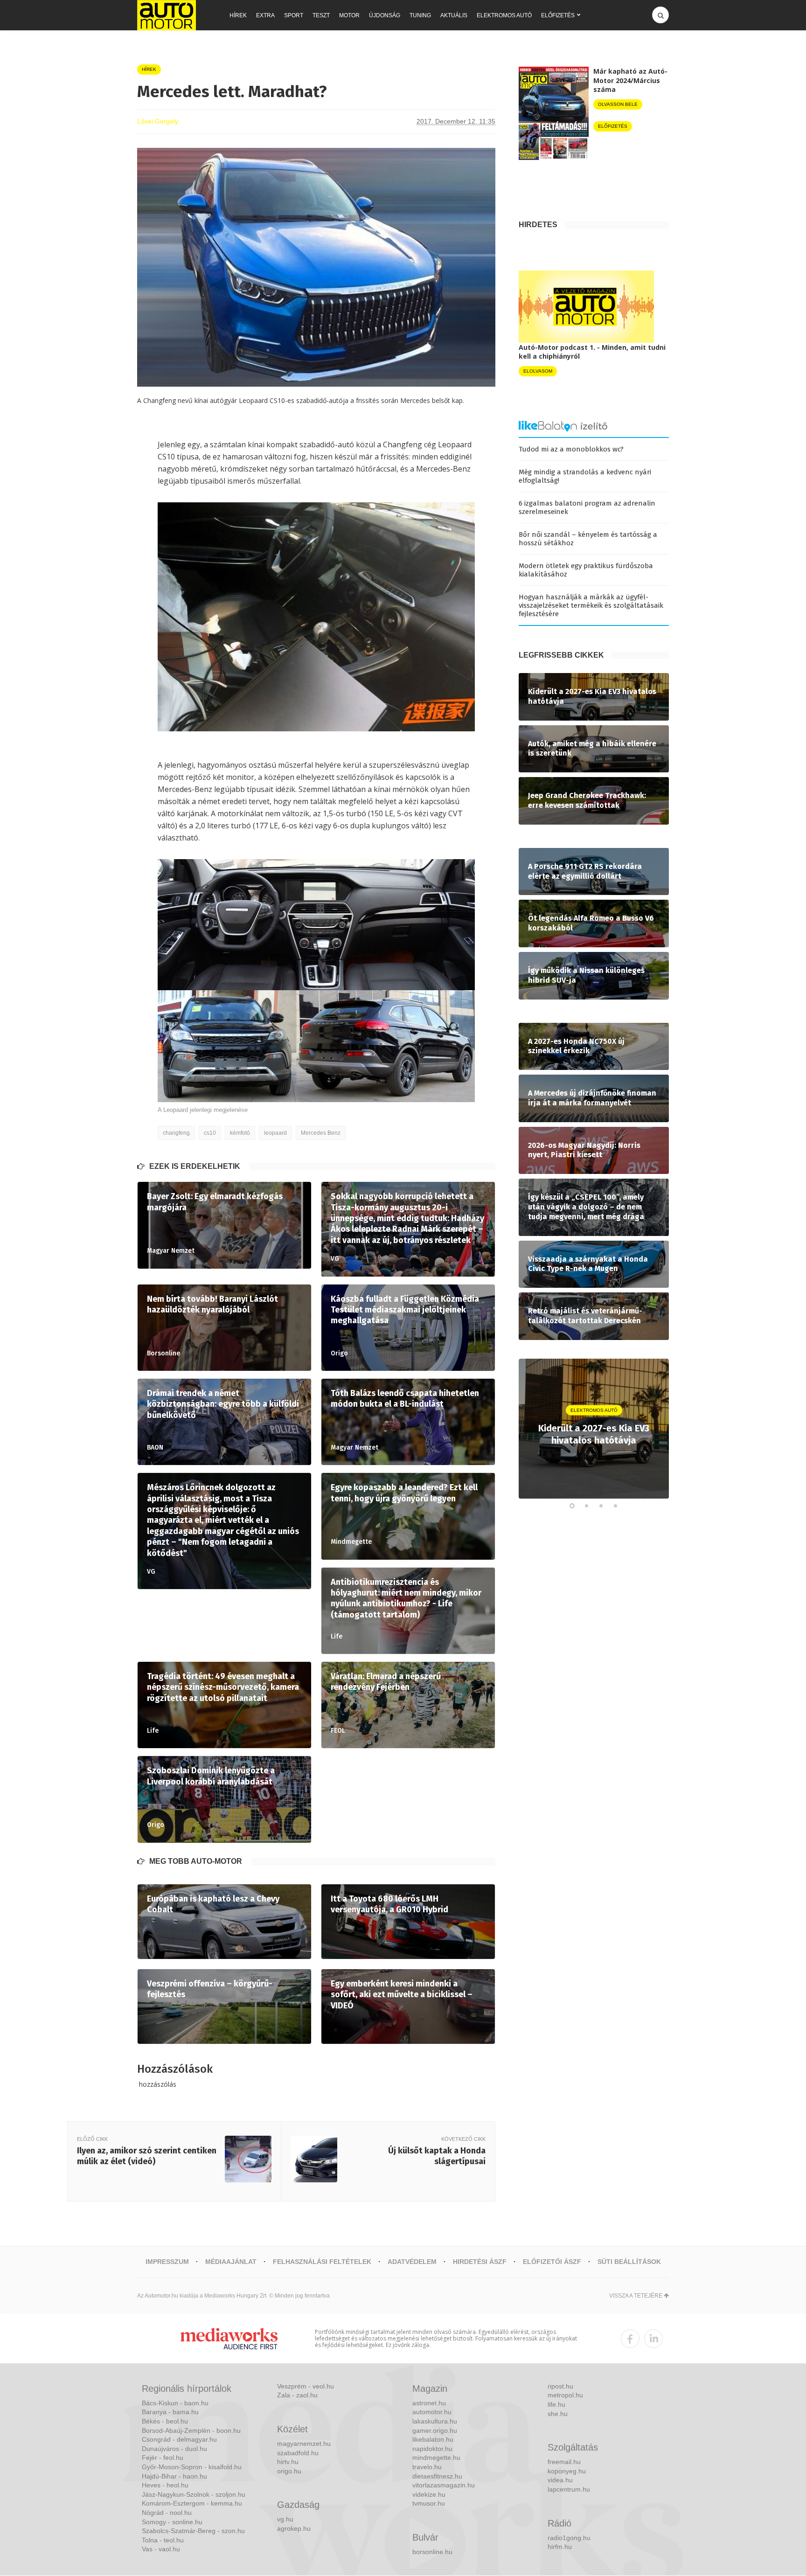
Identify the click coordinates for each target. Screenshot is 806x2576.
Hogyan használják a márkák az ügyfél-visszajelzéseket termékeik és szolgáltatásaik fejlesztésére (591, 605)
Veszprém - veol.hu (306, 2386)
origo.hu (289, 2471)
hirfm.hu (560, 2547)
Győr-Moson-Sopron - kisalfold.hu (192, 2467)
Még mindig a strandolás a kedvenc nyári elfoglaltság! (585, 476)
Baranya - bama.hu (170, 2412)
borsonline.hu (432, 2552)
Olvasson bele (618, 104)
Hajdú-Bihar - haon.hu (174, 2476)
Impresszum (167, 2262)
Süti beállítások (629, 2262)
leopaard (275, 1133)
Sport (294, 15)
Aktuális (454, 15)
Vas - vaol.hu (161, 2549)
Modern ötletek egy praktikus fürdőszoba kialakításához (586, 570)
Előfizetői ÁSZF (552, 2262)
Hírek (238, 15)
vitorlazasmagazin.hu (444, 2485)
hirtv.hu (288, 2462)
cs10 (210, 1133)
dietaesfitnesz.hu (437, 2476)
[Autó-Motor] (167, 15)
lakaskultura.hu (435, 2421)
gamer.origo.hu (435, 2430)
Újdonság (385, 15)
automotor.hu (432, 2412)
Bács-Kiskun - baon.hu (175, 2403)
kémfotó (240, 1133)
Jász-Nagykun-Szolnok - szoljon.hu (194, 2494)
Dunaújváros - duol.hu (174, 2449)
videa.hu (560, 2480)
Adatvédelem (412, 2262)
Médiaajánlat (231, 2262)
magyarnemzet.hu (304, 2444)
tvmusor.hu (429, 2503)
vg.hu (285, 2519)
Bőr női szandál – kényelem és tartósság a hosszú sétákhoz (588, 539)
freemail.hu (564, 2462)
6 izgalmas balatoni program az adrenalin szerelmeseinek (587, 507)
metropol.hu (565, 2395)
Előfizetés (558, 15)
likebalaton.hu (433, 2439)
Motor (349, 15)
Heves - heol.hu (165, 2485)
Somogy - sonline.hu (172, 2522)
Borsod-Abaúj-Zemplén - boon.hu (191, 2430)
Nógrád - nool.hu (167, 2513)
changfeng (176, 1133)
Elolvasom (538, 371)
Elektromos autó (504, 15)
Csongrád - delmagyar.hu (179, 2439)
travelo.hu (427, 2467)
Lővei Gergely (158, 121)
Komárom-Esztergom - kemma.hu (192, 2503)
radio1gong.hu (569, 2538)
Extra (265, 15)
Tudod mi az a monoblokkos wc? (571, 449)
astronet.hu (429, 2403)
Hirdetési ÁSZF (480, 2262)
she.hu (558, 2414)
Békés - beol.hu (165, 2421)
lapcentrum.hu (569, 2489)
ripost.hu (560, 2386)
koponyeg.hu (567, 2471)
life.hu (556, 2404)
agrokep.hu (294, 2528)
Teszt (321, 15)
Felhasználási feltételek (322, 2262)
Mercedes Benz (321, 1133)
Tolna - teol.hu (163, 2540)
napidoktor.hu (432, 2449)
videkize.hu (429, 2494)
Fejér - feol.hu (163, 2458)
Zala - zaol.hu (297, 2395)
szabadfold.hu (298, 2453)
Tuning (420, 15)
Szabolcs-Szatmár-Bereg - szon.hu (193, 2531)
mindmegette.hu (436, 2458)
